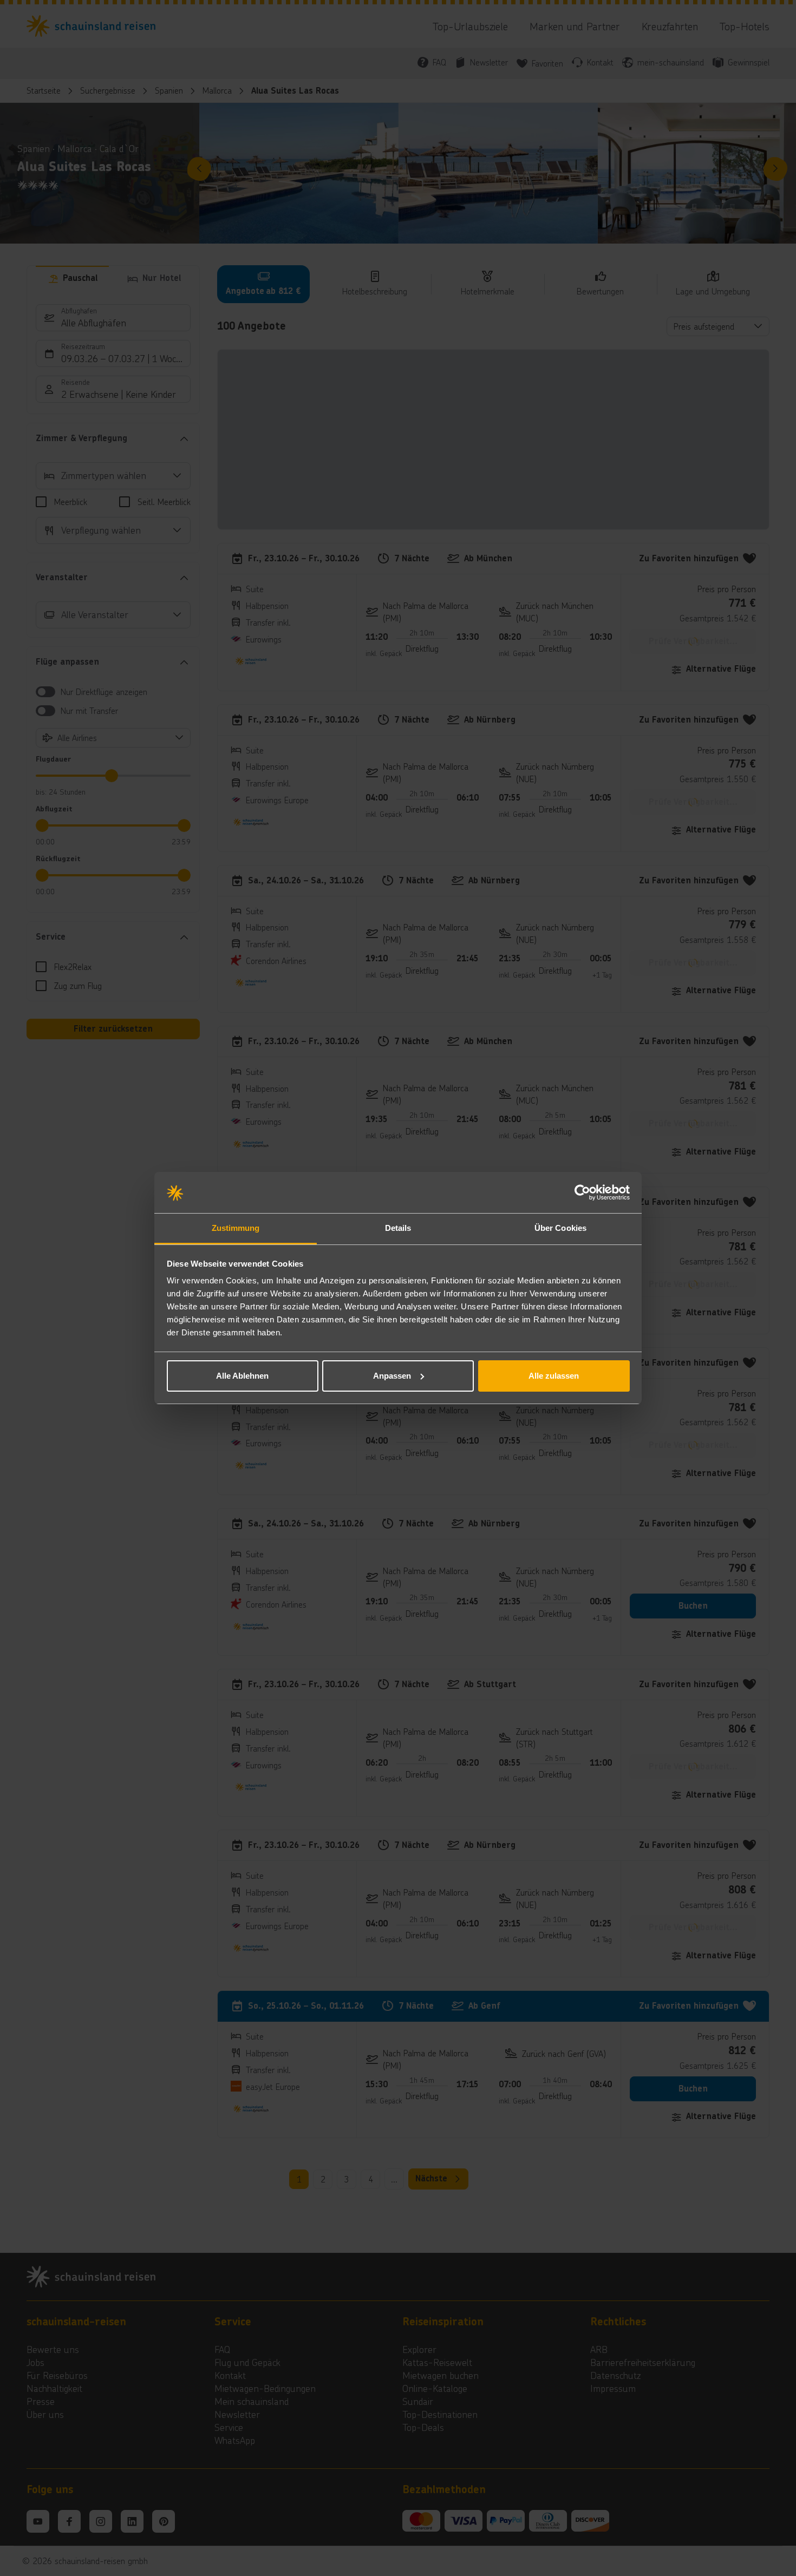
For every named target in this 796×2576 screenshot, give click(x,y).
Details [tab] (398, 1228)
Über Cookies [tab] (560, 1228)
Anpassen (392, 1376)
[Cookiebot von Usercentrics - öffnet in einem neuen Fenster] (582, 1192)
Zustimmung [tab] (236, 1228)
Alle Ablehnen (242, 1376)
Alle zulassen (554, 1376)
